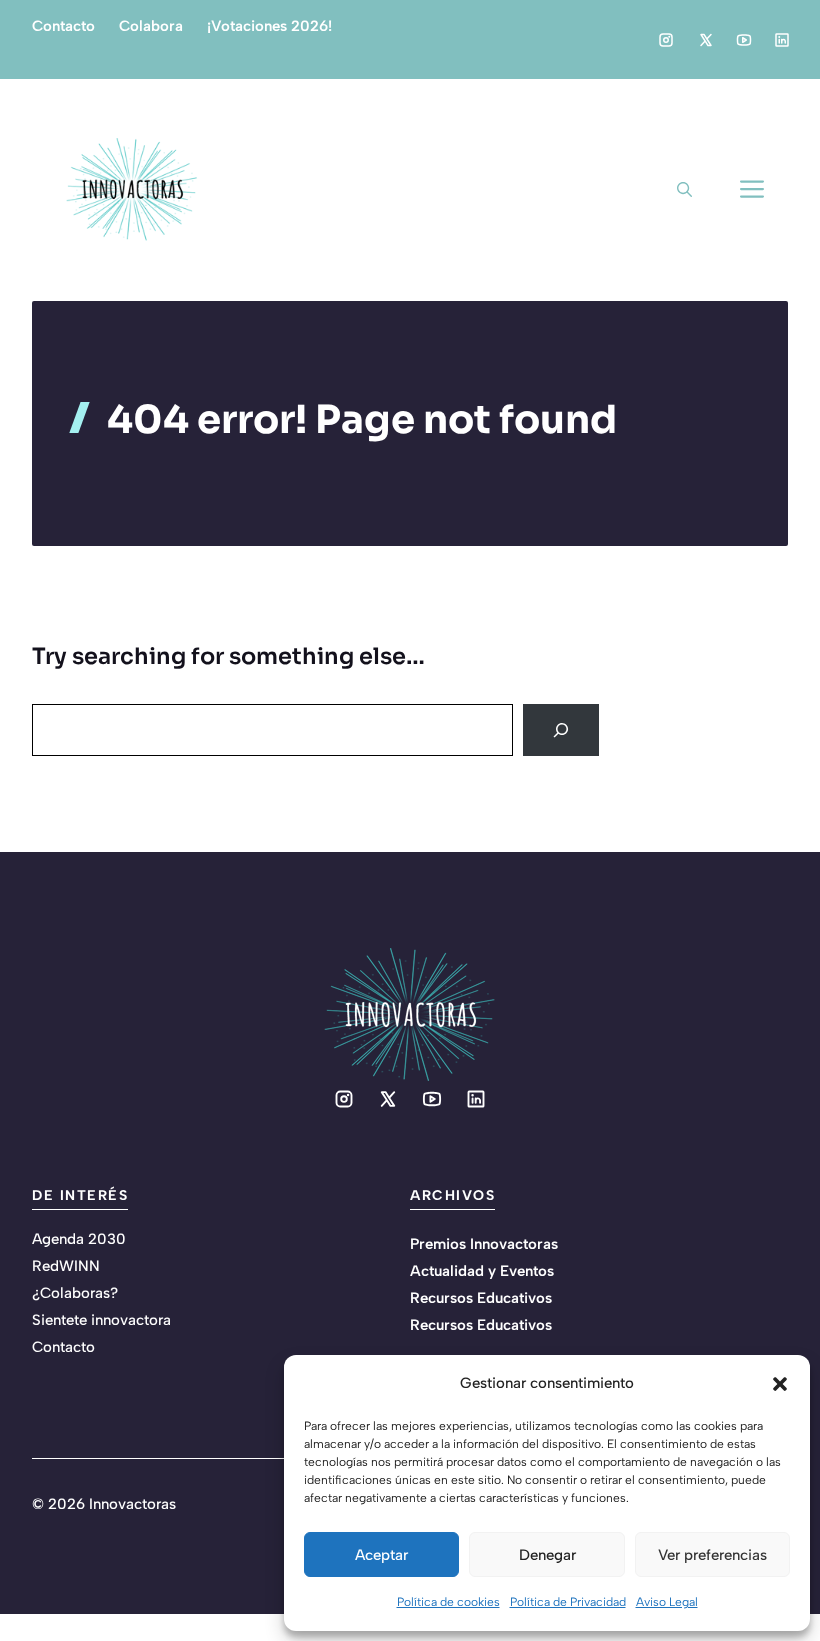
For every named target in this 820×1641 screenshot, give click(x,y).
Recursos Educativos (481, 1298)
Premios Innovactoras (484, 1244)
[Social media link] (666, 40)
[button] (780, 1384)
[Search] (561, 730)
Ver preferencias (712, 1555)
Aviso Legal (667, 1602)
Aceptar (381, 1555)
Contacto (63, 26)
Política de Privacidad (568, 1602)
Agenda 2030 (79, 1239)
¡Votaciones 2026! (269, 26)
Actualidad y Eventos (482, 1271)
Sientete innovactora (101, 1320)
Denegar (547, 1555)
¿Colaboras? (75, 1293)
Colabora (151, 26)
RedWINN (66, 1266)
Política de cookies (448, 1602)
